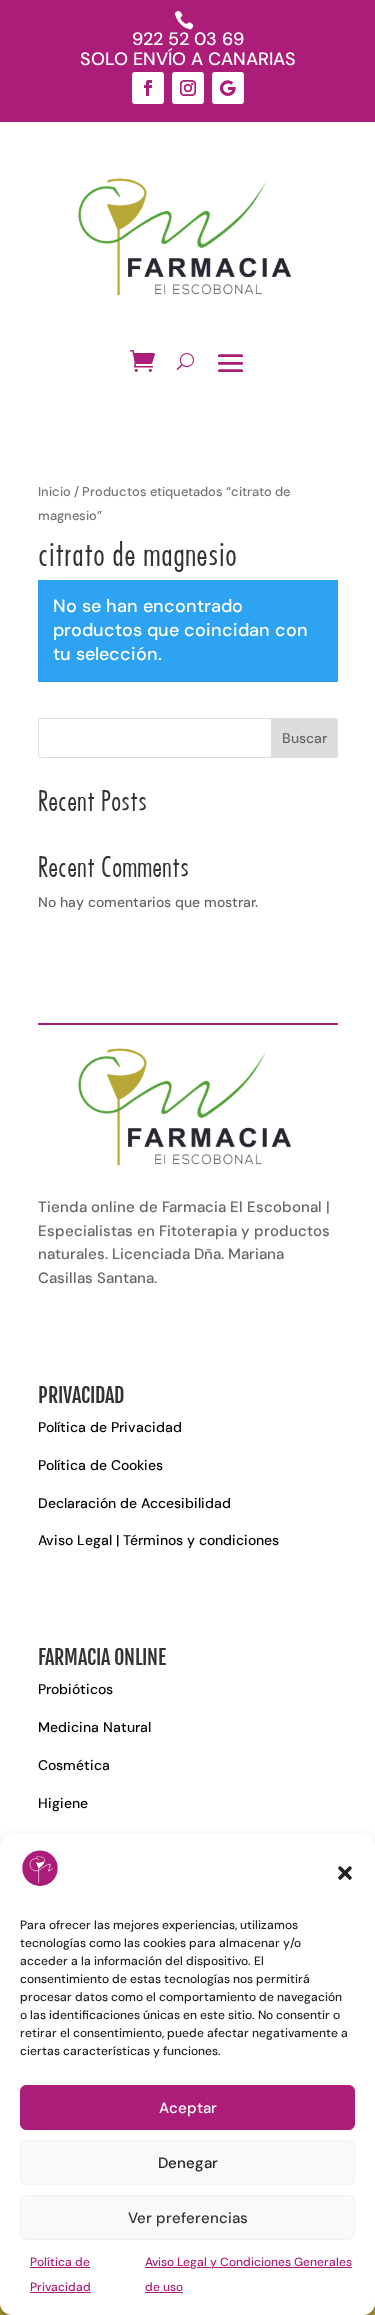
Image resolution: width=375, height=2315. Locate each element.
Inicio (54, 491)
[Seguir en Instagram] (188, 88)
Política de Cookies (100, 1465)
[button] (345, 1873)
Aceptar (188, 2108)
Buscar (304, 738)
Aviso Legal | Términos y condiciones (158, 1540)
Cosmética (74, 1765)
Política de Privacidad (110, 1427)
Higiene (63, 1803)
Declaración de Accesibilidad (134, 1503)
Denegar (188, 2163)
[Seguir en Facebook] (148, 88)
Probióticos (75, 1689)
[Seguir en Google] (228, 88)
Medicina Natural (94, 1727)
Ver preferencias (188, 2218)
